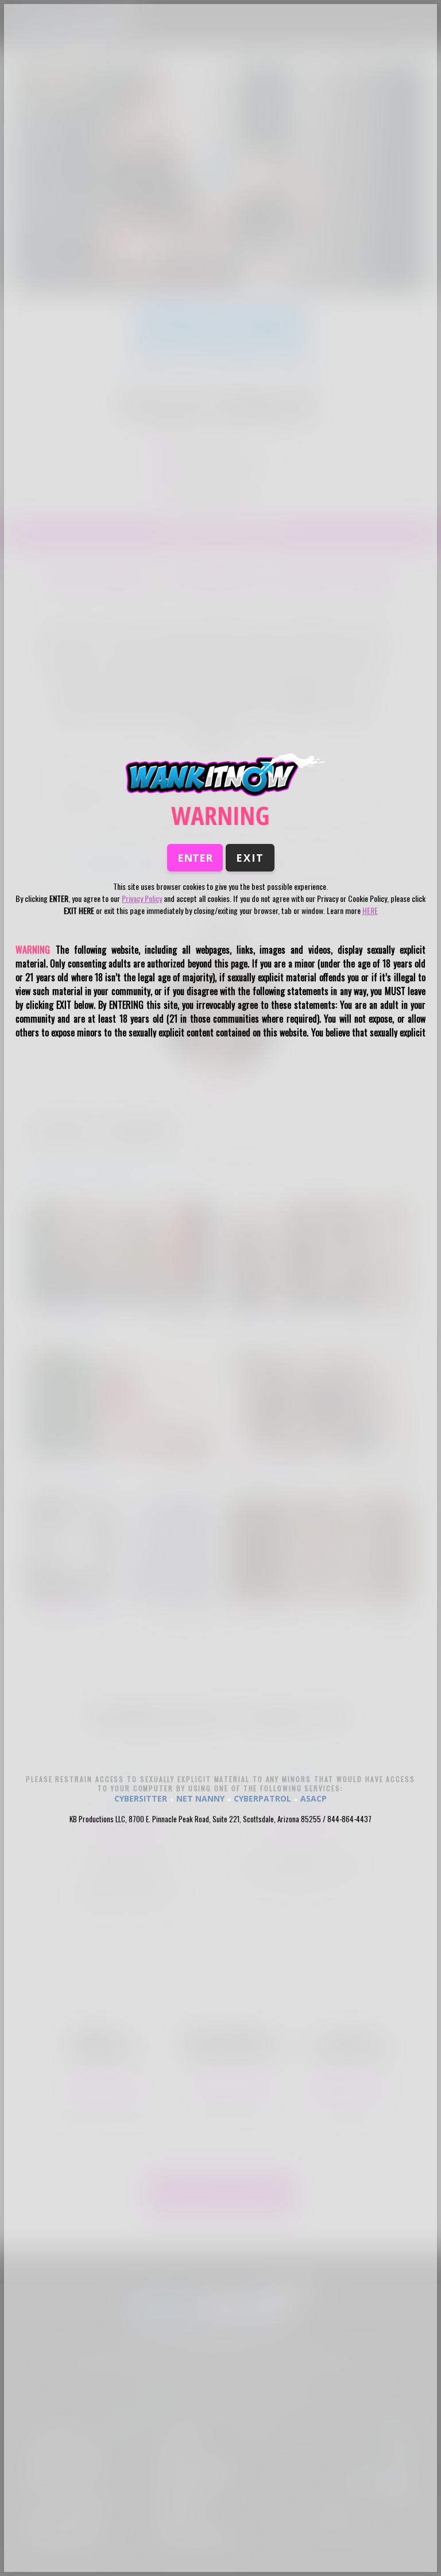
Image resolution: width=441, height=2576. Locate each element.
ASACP (314, 1798)
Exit (250, 858)
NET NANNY (200, 1798)
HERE (370, 910)
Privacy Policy (142, 898)
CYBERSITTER (141, 1798)
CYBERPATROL (262, 1798)
